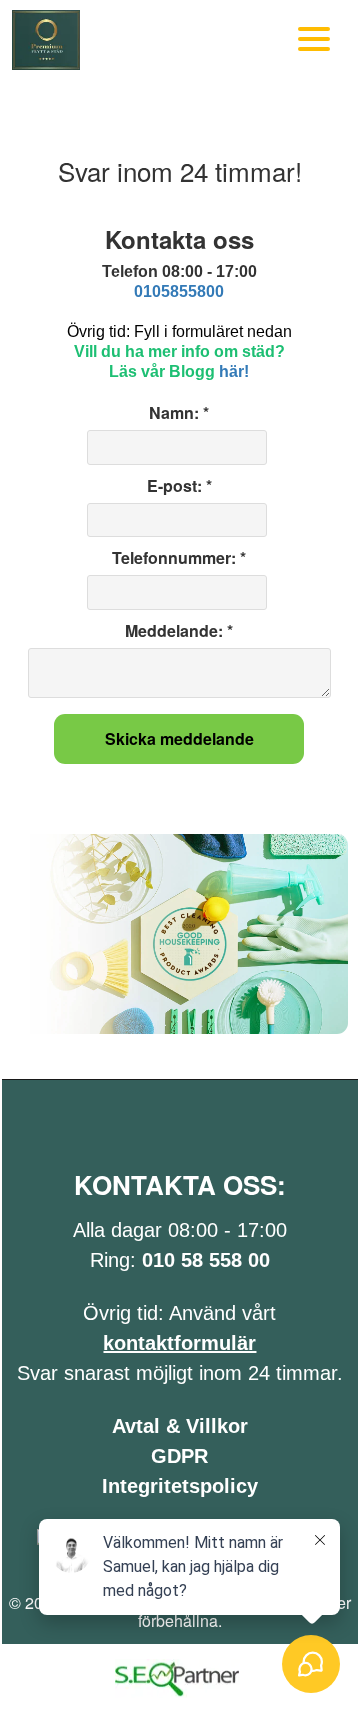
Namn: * (179, 413)
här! (234, 371)
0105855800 (179, 291)
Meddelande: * (179, 631)
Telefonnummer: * (179, 558)
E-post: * (179, 486)
